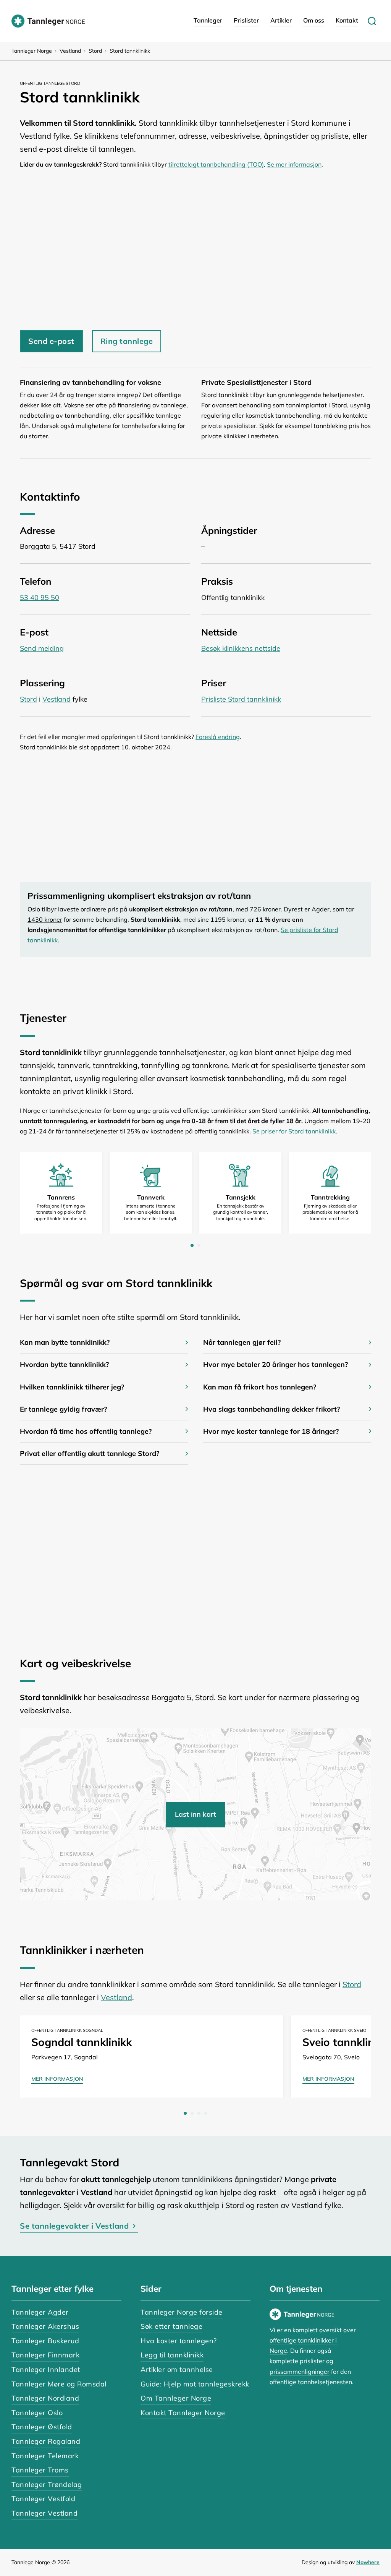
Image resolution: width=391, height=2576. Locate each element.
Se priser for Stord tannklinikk (294, 1131)
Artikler (281, 20)
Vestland (70, 51)
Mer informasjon (57, 2079)
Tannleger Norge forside (182, 2312)
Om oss (314, 20)
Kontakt (347, 20)
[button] (104, 1342)
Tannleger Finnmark (45, 2355)
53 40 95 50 (40, 597)
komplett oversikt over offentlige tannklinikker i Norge (313, 2340)
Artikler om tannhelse (177, 2369)
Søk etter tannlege (171, 2326)
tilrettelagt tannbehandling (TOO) (216, 164)
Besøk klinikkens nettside (241, 648)
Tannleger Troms (40, 2470)
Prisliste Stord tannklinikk (241, 699)
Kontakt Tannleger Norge (183, 2413)
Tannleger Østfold (42, 2427)
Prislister (246, 20)
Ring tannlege (127, 341)
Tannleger (208, 20)
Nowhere (368, 2562)
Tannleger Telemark (45, 2456)
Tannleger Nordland (45, 2398)
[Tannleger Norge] (48, 21)
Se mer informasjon (294, 164)
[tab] (192, 1245)
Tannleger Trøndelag (47, 2484)
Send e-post (51, 341)
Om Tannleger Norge (176, 2398)
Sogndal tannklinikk (82, 2042)
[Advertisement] (195, 250)
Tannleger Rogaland (46, 2441)
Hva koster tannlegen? (179, 2341)
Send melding (42, 648)
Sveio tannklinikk (345, 2042)
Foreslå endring (218, 737)
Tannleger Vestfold (43, 2499)
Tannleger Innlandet (46, 2369)
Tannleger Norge (32, 51)
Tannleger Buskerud (45, 2341)
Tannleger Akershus (45, 2326)
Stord (95, 51)
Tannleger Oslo (37, 2413)
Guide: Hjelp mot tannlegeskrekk (195, 2384)
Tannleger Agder (40, 2312)
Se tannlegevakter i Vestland (74, 2226)
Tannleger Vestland (44, 2513)
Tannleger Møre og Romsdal (59, 2384)
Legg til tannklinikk (172, 2355)
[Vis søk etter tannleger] (372, 21)
